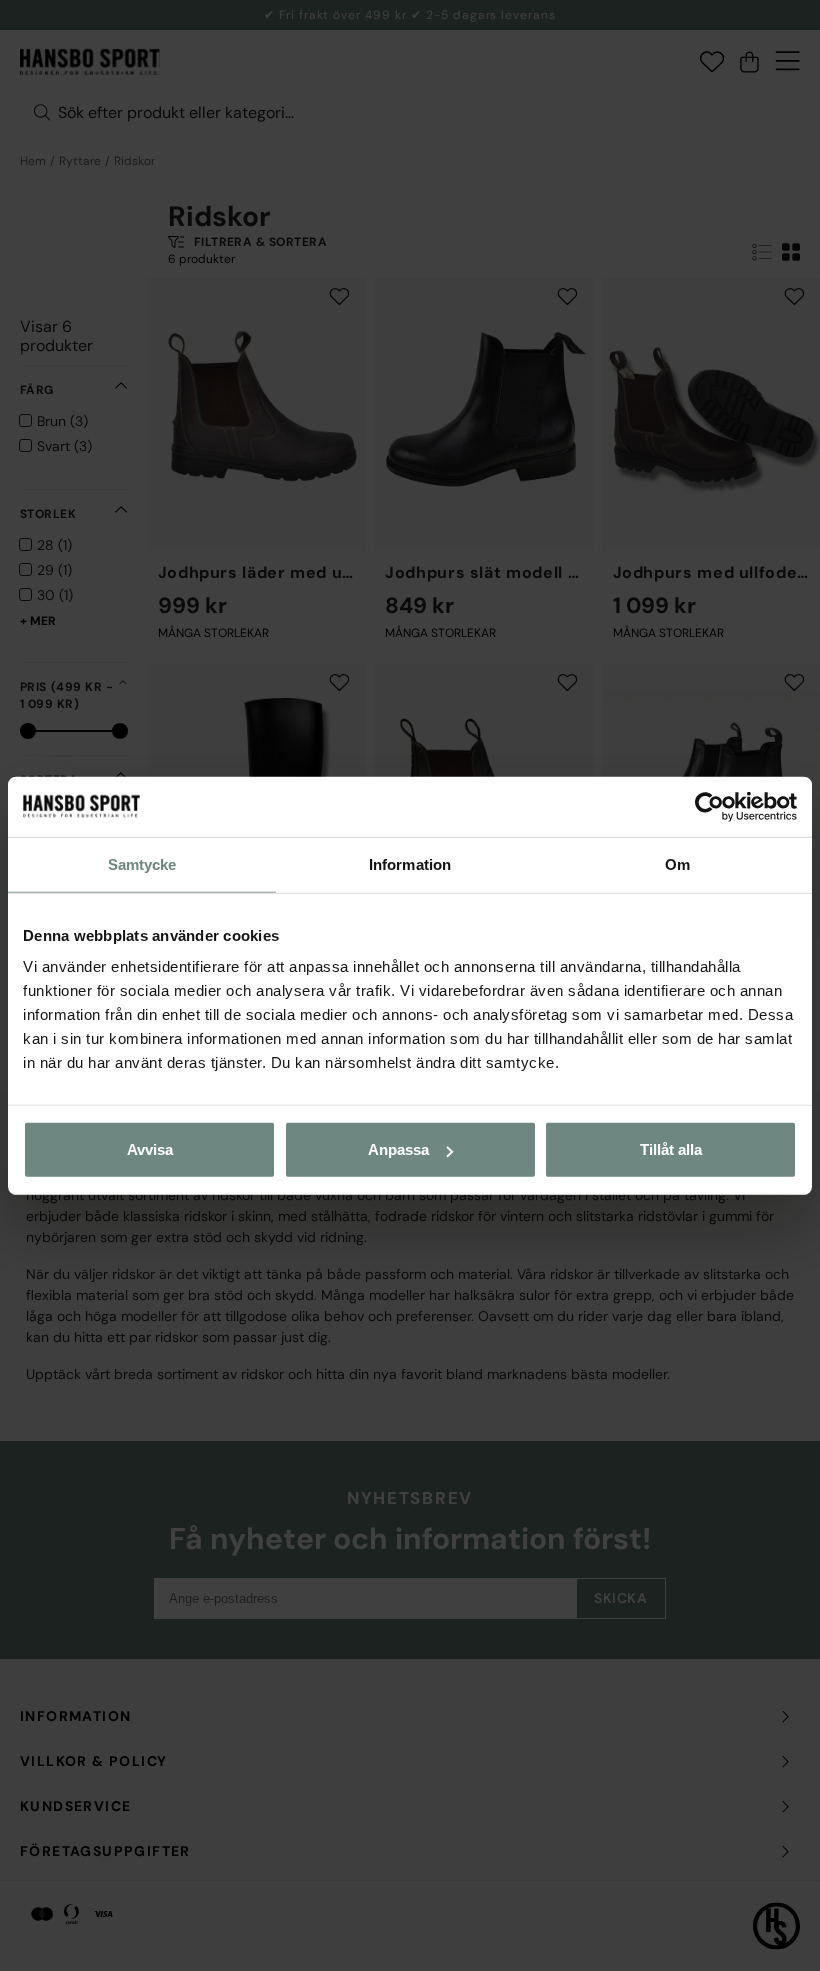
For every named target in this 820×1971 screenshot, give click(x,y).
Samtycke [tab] (142, 863)
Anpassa (398, 1149)
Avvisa (150, 1149)
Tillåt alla (671, 1149)
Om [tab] (677, 863)
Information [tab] (410, 863)
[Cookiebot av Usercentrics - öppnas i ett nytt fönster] (709, 806)
